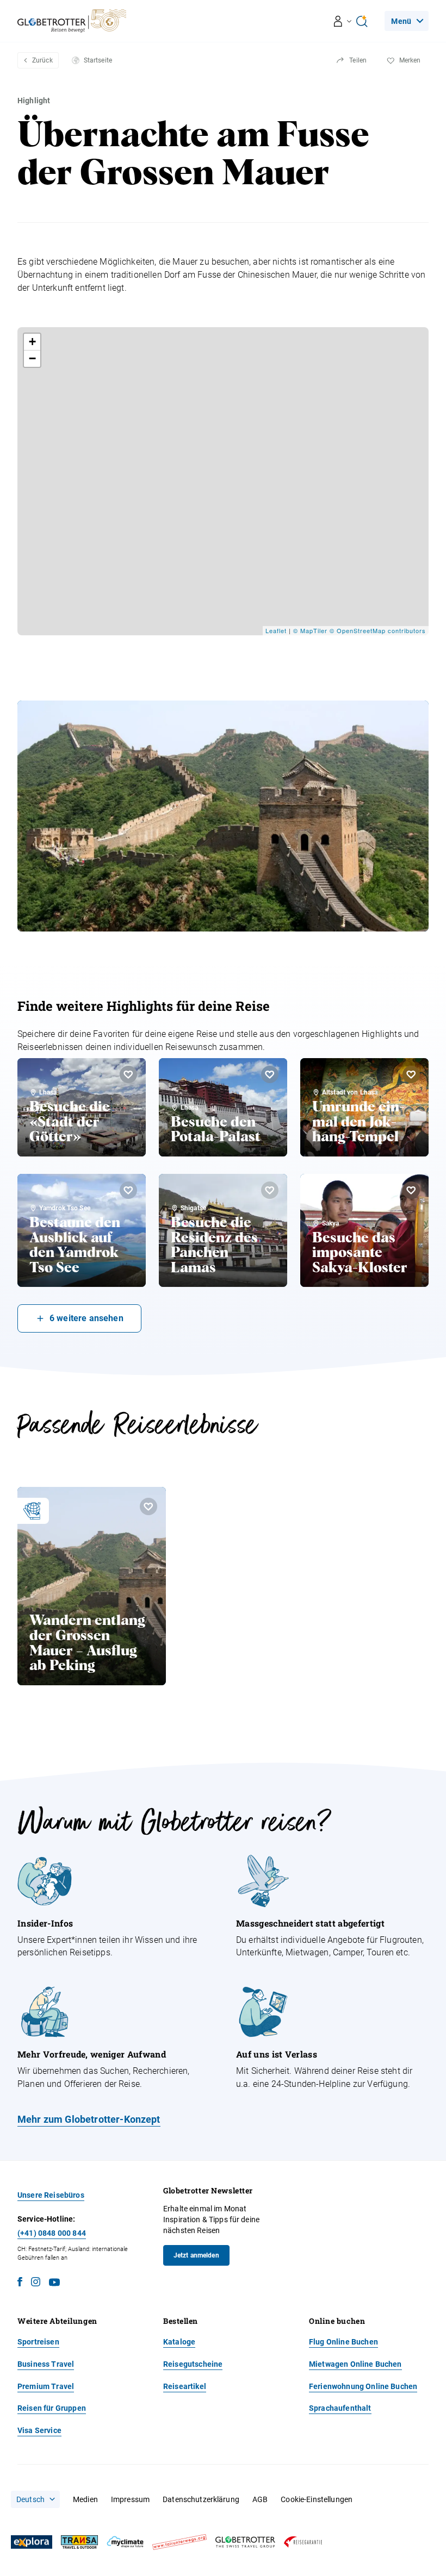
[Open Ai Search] (362, 21)
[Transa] (79, 2542)
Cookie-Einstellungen (317, 2499)
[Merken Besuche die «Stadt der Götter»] (128, 1074)
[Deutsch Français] (35, 2499)
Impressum (130, 2499)
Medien (85, 2499)
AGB (260, 2499)
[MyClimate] (125, 2542)
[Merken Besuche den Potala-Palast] (270, 1074)
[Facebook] (20, 2283)
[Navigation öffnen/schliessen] (343, 21)
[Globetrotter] (245, 2542)
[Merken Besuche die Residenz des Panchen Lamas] (270, 1190)
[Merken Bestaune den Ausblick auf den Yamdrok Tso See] (128, 1190)
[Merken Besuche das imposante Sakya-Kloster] (411, 1190)
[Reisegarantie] (303, 2542)
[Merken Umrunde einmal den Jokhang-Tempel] (411, 1074)
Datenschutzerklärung (201, 2499)
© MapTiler (310, 630)
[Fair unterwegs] (179, 2542)
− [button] (33, 358)
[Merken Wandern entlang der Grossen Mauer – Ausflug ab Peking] (148, 1506)
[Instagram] (36, 2283)
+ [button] (33, 342)
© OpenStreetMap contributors (378, 630)
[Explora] (32, 2542)
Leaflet (276, 630)
